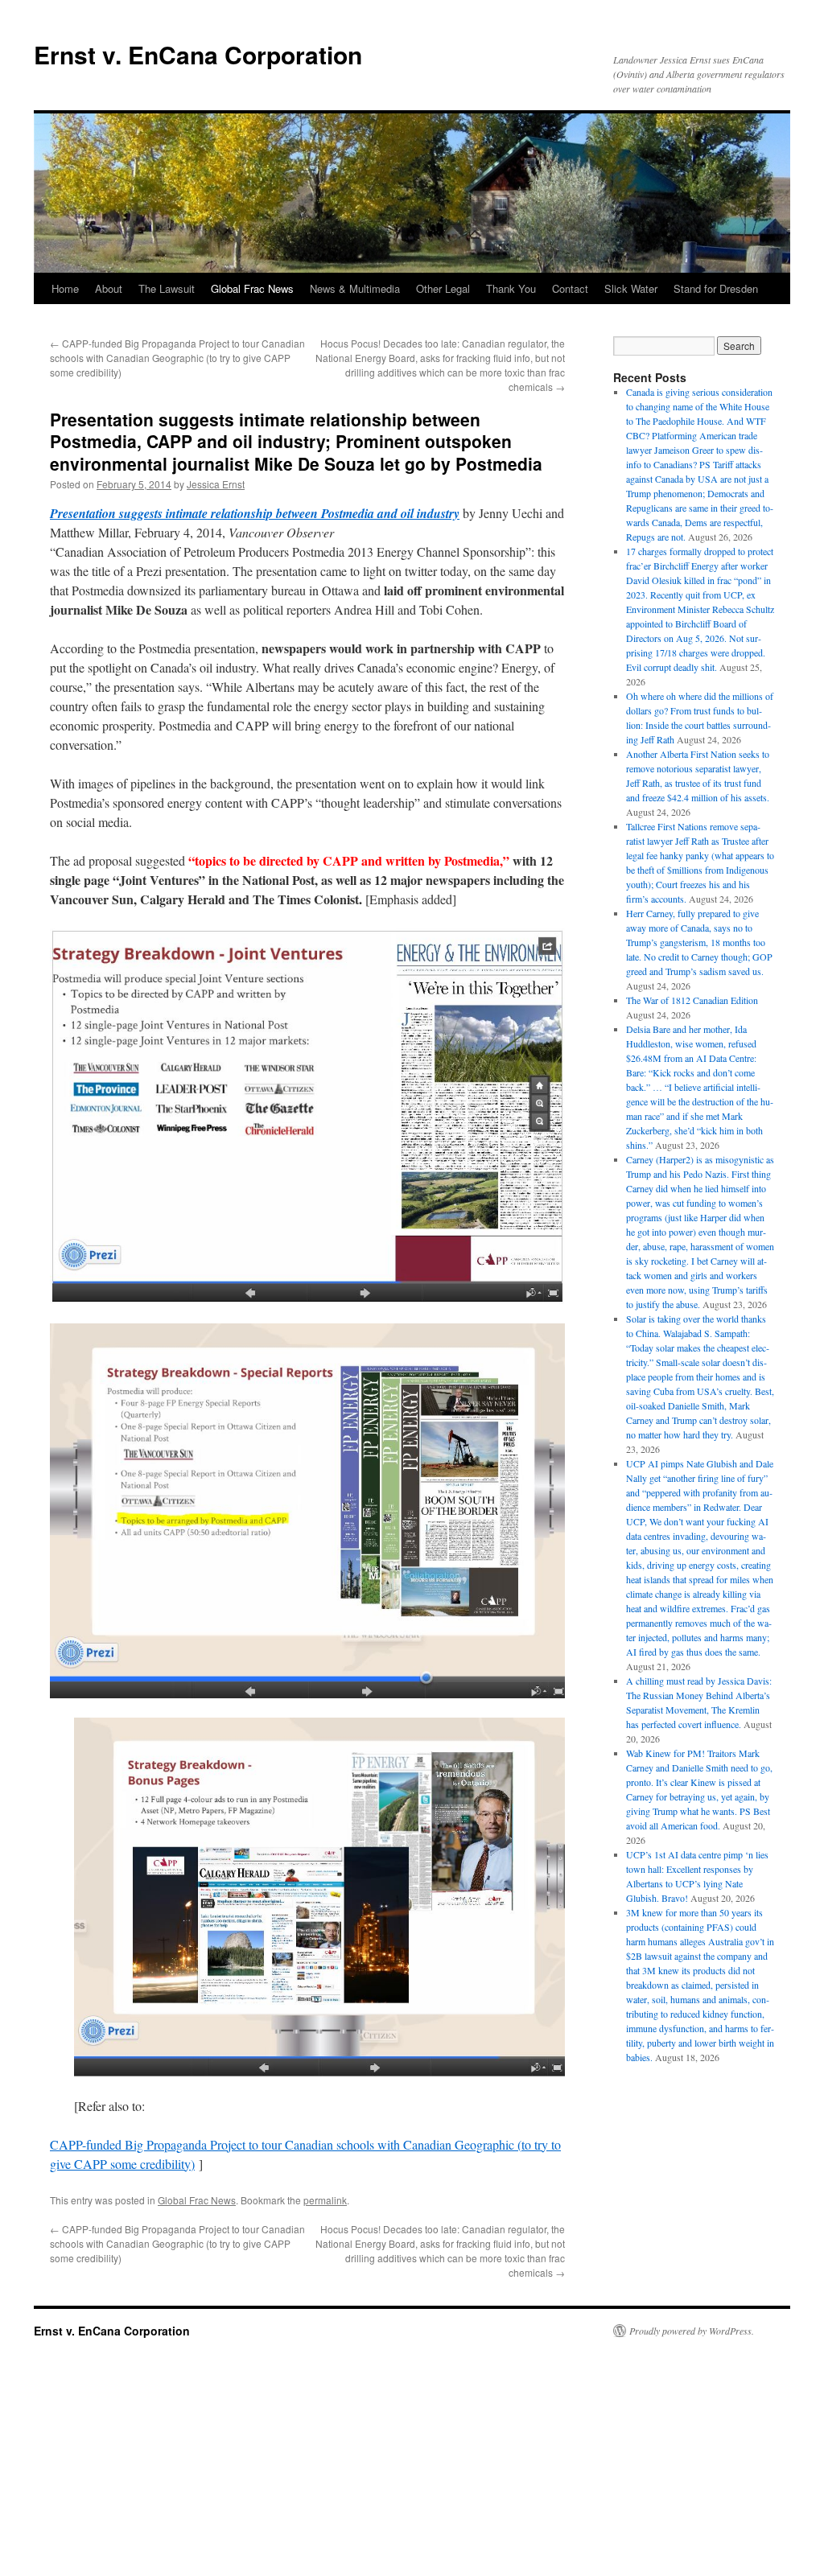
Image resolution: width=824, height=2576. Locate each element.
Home (65, 288)
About (109, 288)
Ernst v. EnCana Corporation (198, 54)
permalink (325, 2200)
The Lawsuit (167, 288)
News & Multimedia (355, 288)
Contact (570, 288)
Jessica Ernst (216, 484)
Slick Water (631, 288)
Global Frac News (252, 288)
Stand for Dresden (716, 288)
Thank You (511, 288)
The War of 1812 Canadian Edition (692, 1000)
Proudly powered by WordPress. (692, 2331)
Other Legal (443, 288)
